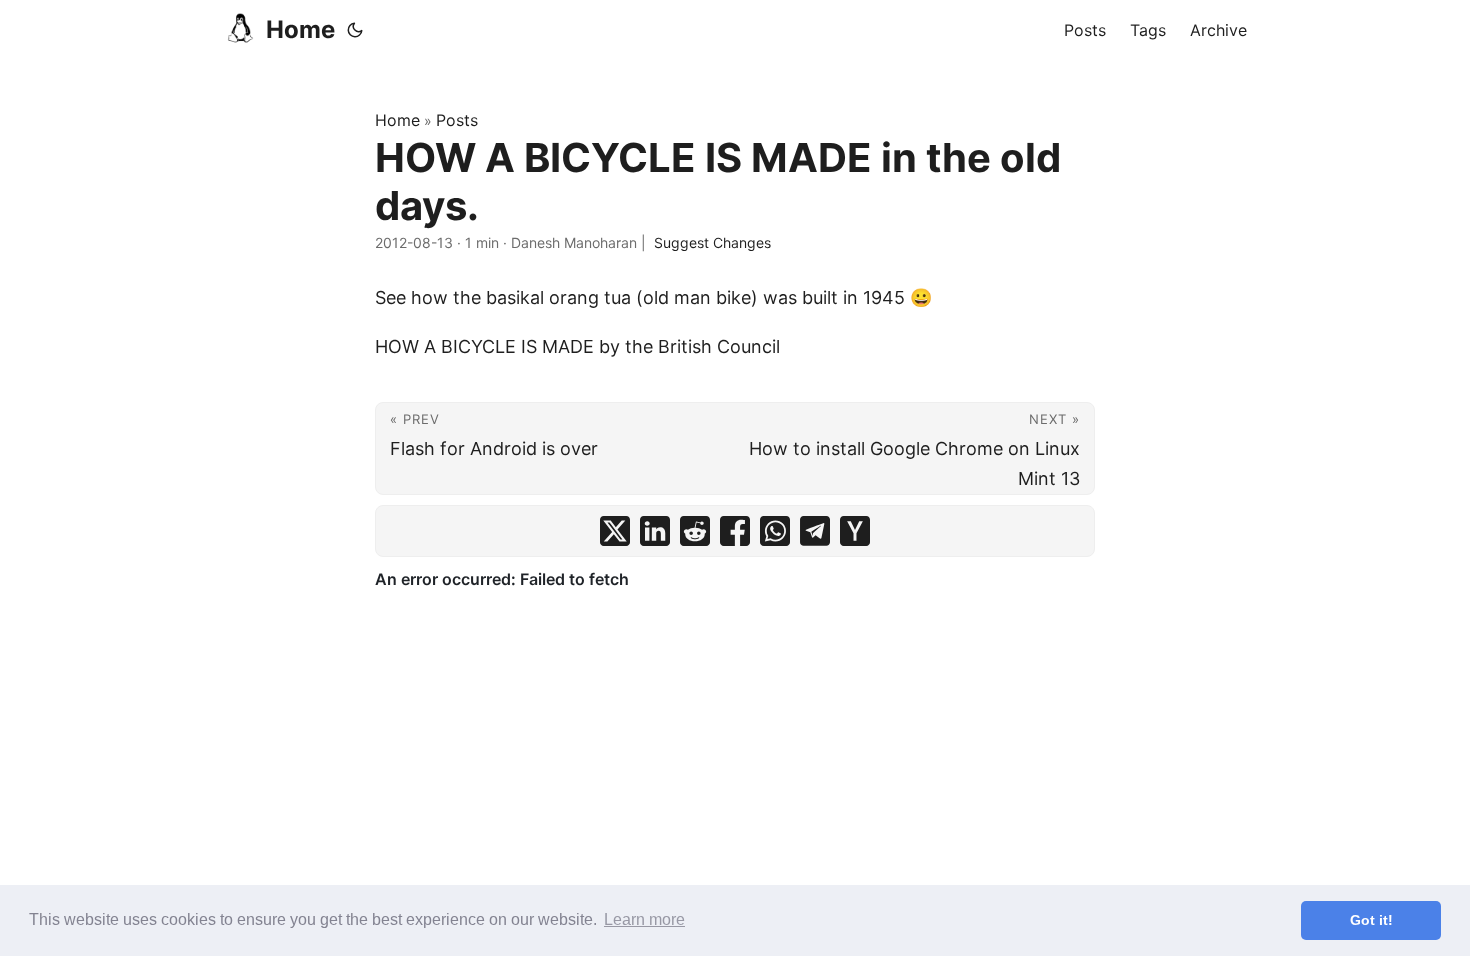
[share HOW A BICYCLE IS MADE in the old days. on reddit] (695, 531)
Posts (457, 120)
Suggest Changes (712, 242)
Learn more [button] (644, 919)
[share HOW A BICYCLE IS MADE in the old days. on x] (615, 531)
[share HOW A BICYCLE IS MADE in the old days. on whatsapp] (775, 531)
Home (300, 29)
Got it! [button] (1371, 920)
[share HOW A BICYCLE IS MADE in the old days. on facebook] (735, 531)
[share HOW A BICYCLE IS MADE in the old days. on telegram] (815, 531)
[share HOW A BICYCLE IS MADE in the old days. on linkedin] (655, 531)
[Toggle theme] (355, 30)
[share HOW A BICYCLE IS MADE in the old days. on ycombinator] (855, 531)
